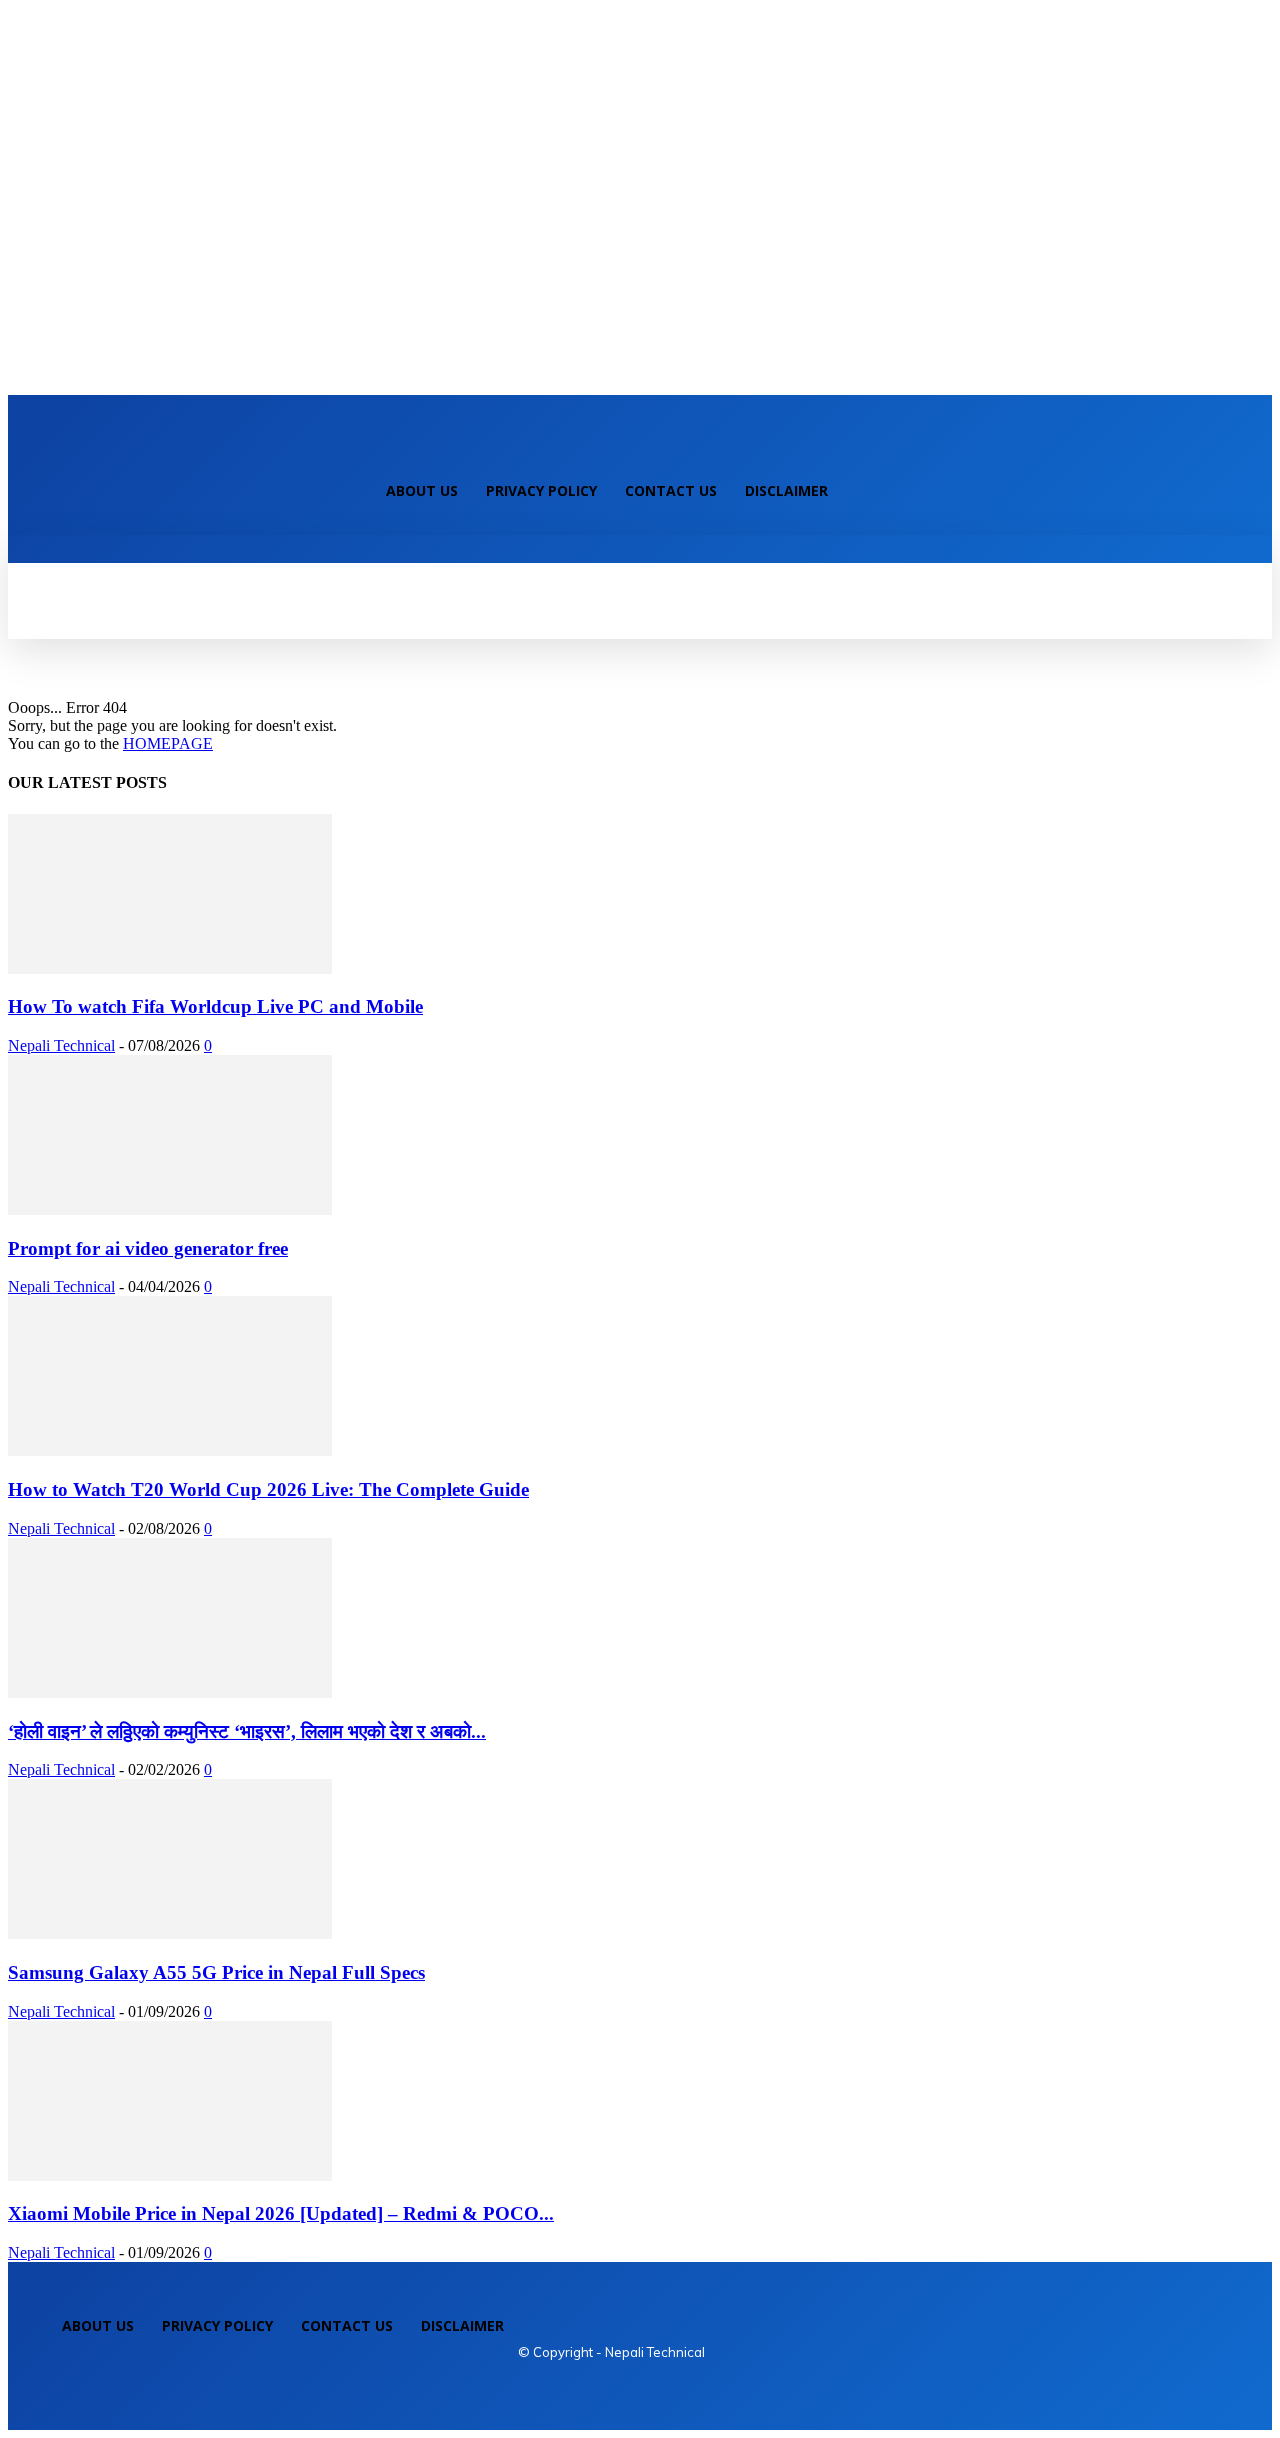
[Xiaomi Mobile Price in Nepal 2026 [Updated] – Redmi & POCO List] (170, 2175)
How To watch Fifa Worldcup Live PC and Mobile (215, 1006)
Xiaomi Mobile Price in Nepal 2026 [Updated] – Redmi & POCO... (281, 2213)
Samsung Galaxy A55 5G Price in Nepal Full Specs (216, 1972)
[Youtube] (412, 450)
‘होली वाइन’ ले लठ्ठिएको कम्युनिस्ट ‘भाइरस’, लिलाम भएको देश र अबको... (247, 1731)
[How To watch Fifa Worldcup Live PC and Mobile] (170, 968)
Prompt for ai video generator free (148, 1248)
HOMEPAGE (168, 743)
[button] (36, 557)
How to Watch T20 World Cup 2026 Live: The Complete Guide (268, 1489)
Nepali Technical (61, 1045)
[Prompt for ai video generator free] (170, 1209)
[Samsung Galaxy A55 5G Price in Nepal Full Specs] (170, 1933)
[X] (378, 450)
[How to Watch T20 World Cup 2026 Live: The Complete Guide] (170, 1450)
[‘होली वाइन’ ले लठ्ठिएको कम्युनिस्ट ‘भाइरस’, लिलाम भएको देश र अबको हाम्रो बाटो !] (170, 1692)
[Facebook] (344, 450)
